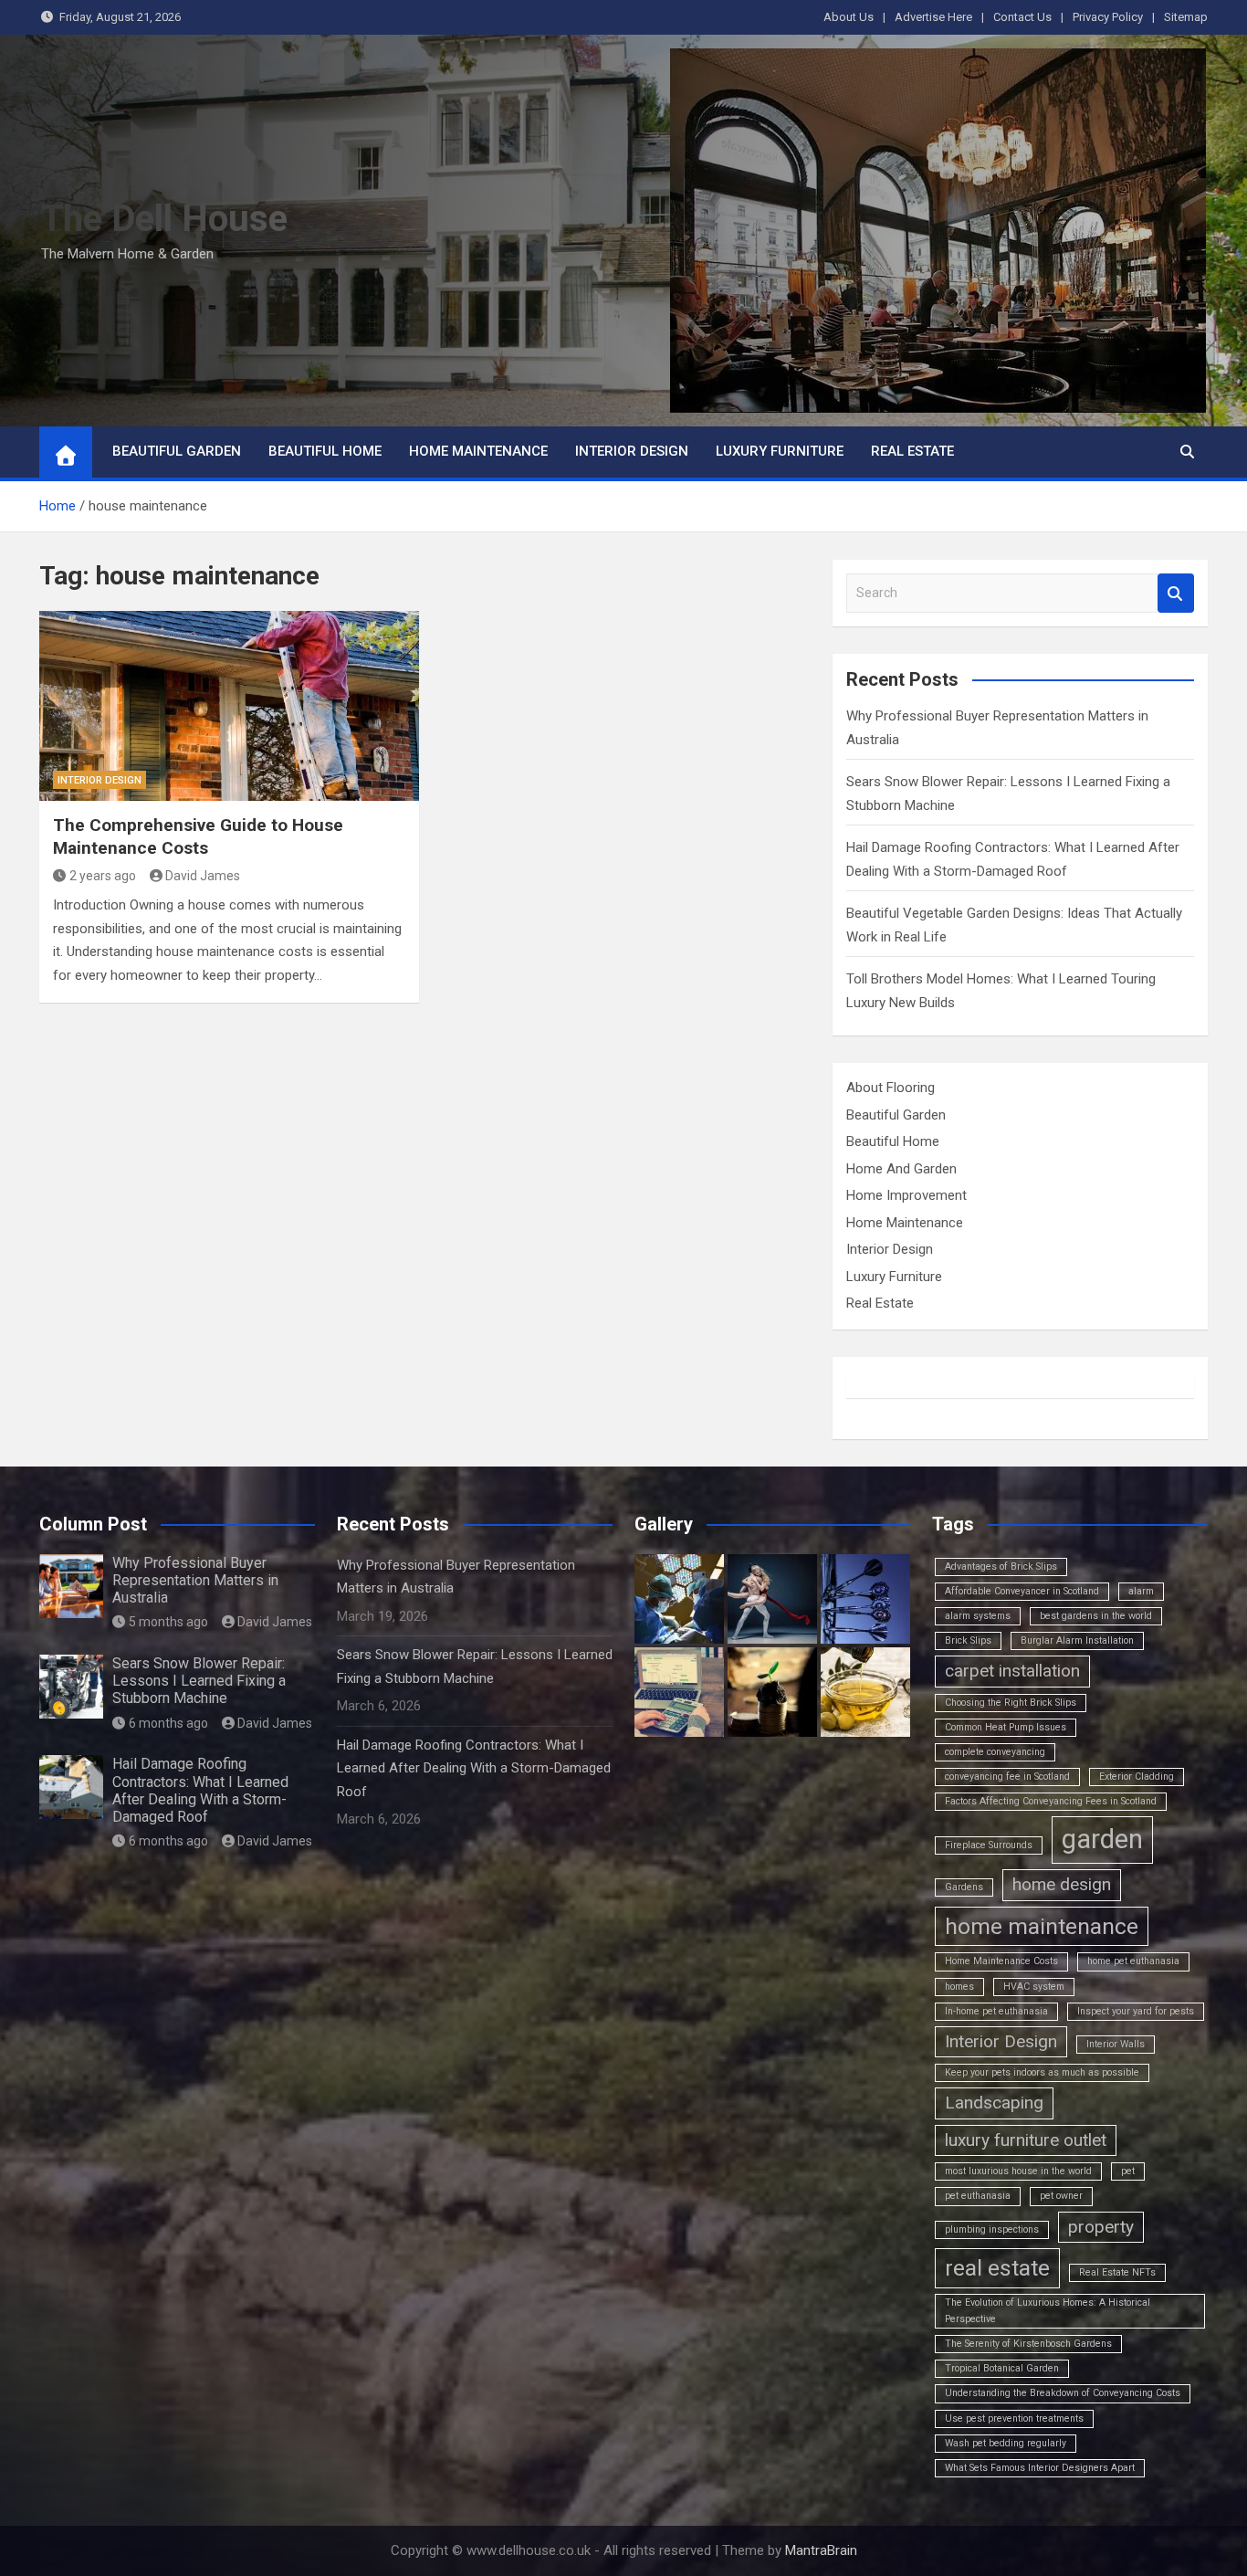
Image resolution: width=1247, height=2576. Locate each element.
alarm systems (978, 1616)
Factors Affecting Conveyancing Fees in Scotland (1051, 1801)
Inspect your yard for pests (1136, 2011)
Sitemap (1186, 17)
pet (1128, 2171)
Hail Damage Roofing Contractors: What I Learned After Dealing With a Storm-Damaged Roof (200, 1790)
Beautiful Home (325, 451)
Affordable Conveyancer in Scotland (1022, 1591)
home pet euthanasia (1133, 1961)
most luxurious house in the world (1018, 2171)
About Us (849, 17)
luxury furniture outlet (1026, 2140)
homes (959, 1987)
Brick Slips (968, 1640)
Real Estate (912, 451)
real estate (997, 2268)
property (1101, 2227)
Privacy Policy (1108, 17)
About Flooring (891, 1088)
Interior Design (632, 451)
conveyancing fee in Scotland (1007, 1777)
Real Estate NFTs (1117, 2272)
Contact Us (1022, 17)
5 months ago (168, 1622)
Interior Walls (1116, 2044)
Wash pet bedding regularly (1006, 2443)
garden (1102, 1839)
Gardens (964, 1887)
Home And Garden (901, 1169)
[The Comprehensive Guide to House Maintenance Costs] (229, 706)
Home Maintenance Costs (1001, 1961)
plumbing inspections (992, 2229)
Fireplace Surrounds (989, 1845)
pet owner (1061, 2196)
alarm (1141, 1591)
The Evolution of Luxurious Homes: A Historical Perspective (1048, 2311)
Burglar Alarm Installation (1077, 1640)
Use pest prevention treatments (1014, 2418)
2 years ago (103, 876)
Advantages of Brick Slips (1001, 1567)
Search (1176, 593)
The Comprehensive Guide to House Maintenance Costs (198, 836)
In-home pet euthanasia (996, 2011)
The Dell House (164, 219)
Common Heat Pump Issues (1006, 1727)
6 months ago (168, 1723)
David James (203, 876)
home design (1062, 1884)
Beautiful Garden (177, 451)
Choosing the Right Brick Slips (1011, 1703)
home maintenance (1042, 1926)
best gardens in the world (1096, 1616)
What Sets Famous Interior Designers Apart (1040, 2468)
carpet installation (1012, 1671)
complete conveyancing (995, 1752)
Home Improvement (906, 1195)
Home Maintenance (478, 451)
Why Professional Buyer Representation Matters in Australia (195, 1580)
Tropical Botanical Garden (1002, 2368)
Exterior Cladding (1137, 1777)
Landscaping (994, 2103)
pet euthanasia (978, 2196)
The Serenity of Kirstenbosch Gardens (1028, 2344)
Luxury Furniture (780, 451)
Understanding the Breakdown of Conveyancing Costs (1063, 2393)
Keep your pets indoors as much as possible (1042, 2072)
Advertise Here (933, 17)
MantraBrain (821, 2550)
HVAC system (1034, 1987)
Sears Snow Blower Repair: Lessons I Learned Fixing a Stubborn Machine (199, 1681)
